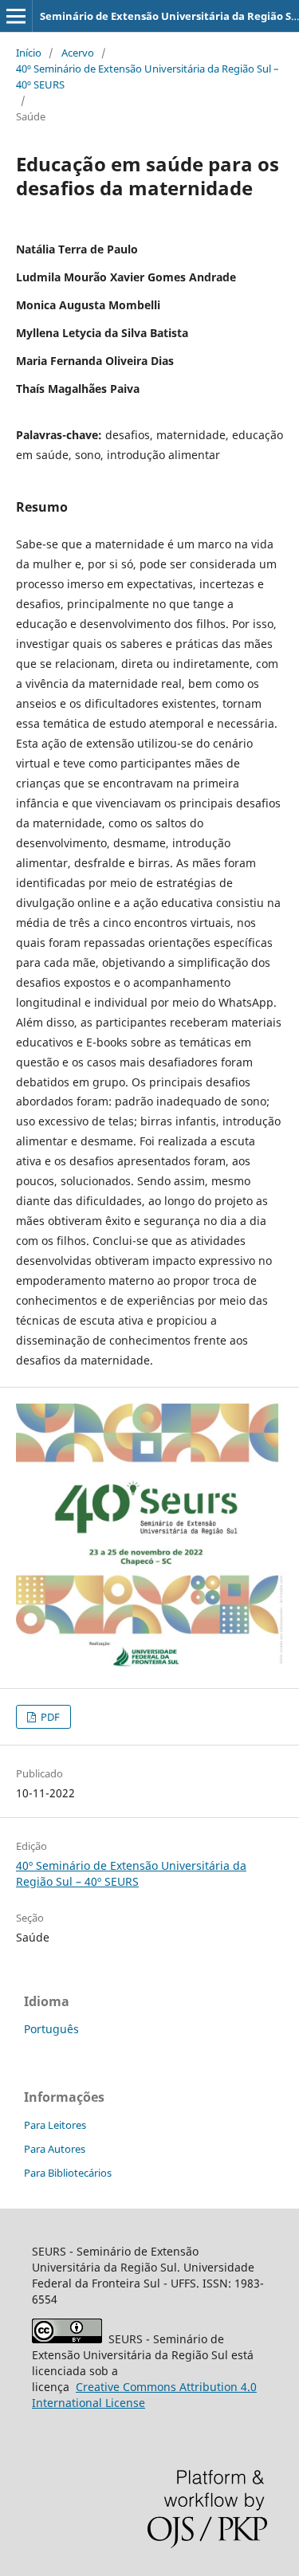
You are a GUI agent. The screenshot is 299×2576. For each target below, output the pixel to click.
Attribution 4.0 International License (144, 2395)
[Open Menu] (16, 16)
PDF (49, 1717)
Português (51, 2029)
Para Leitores (55, 2125)
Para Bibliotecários (68, 2173)
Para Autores (55, 2149)
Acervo (78, 53)
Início (29, 53)
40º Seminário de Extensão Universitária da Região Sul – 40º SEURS (148, 77)
